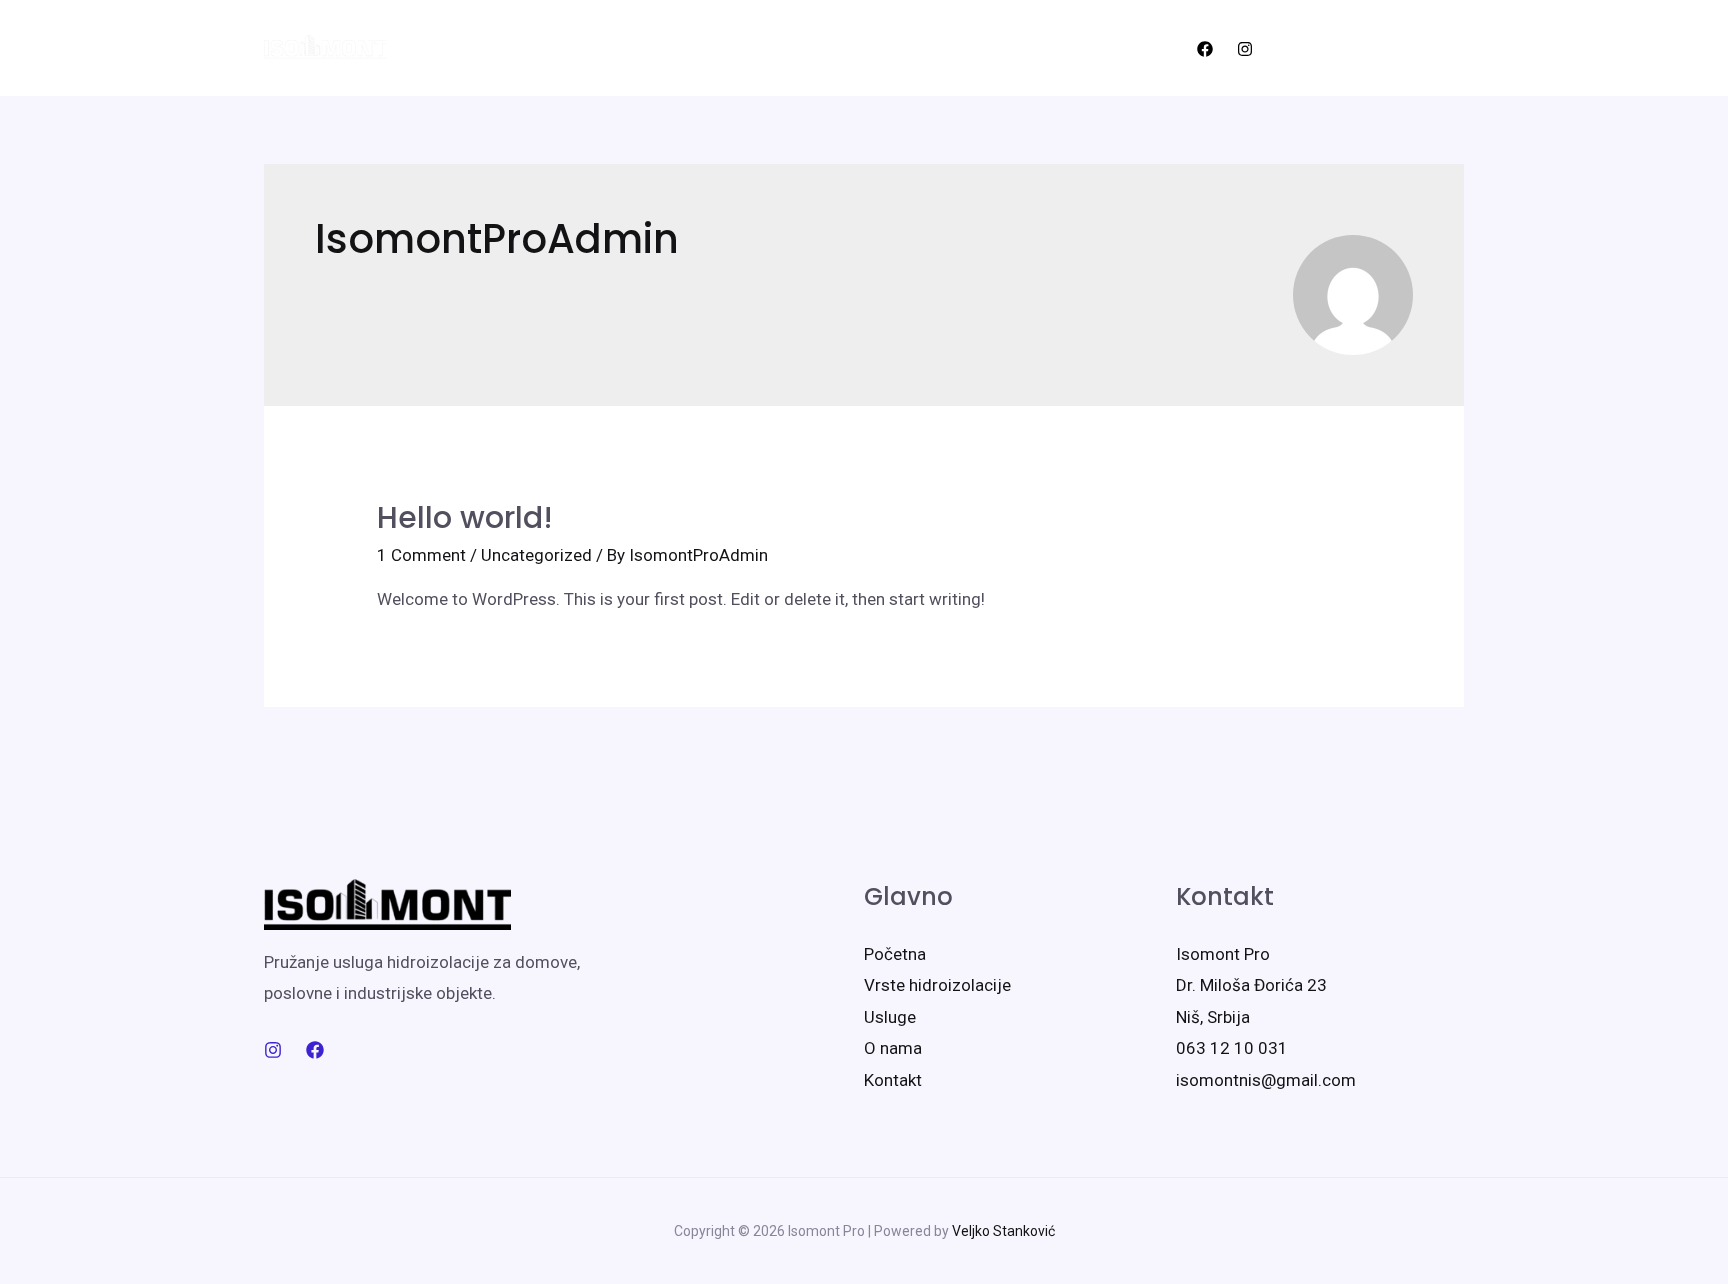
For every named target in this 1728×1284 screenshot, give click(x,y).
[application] (794, 48)
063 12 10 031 (1232, 1048)
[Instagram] (1245, 49)
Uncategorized (536, 555)
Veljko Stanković (1003, 1231)
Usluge (951, 47)
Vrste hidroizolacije (708, 47)
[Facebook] (1205, 49)
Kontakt (1040, 47)
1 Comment (421, 555)
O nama (568, 47)
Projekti (864, 47)
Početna (471, 47)
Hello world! (465, 517)
